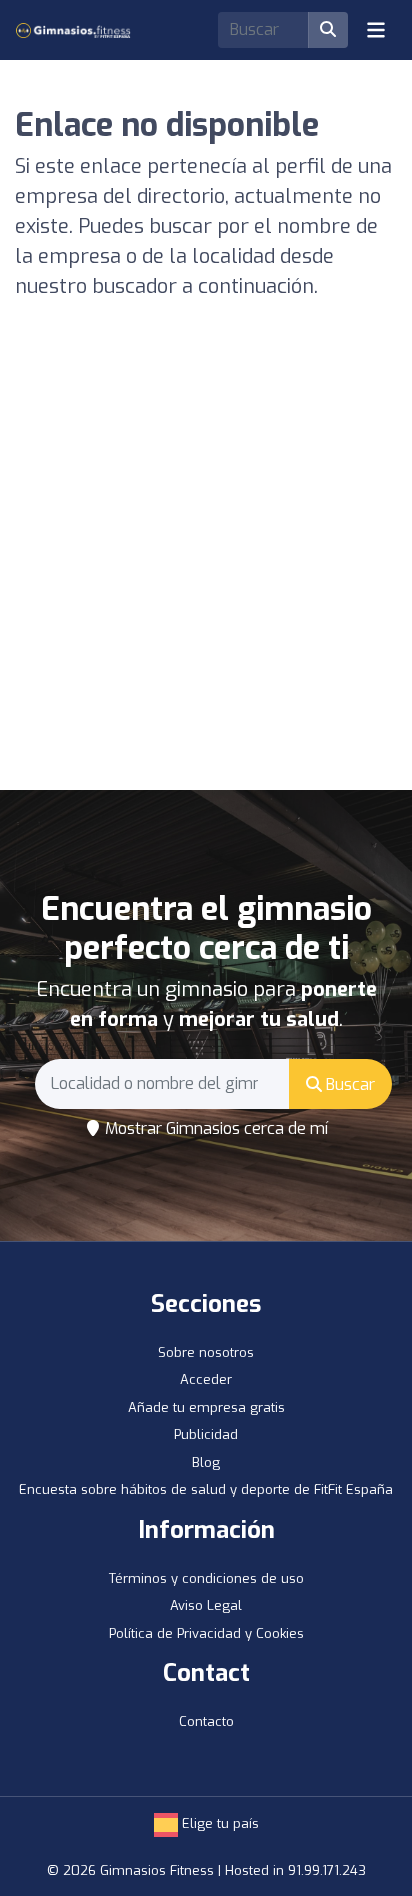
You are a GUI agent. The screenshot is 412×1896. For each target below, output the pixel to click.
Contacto (206, 1721)
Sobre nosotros (206, 1352)
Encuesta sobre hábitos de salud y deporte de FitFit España (206, 1489)
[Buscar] (328, 30)
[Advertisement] (206, 574)
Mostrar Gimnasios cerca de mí (214, 1128)
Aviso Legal (206, 1605)
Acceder (206, 1379)
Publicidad (206, 1434)
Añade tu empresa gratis (206, 1407)
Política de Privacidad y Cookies (206, 1633)
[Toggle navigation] (376, 30)
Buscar (348, 1084)
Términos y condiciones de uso (206, 1578)
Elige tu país (218, 1823)
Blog (206, 1462)
